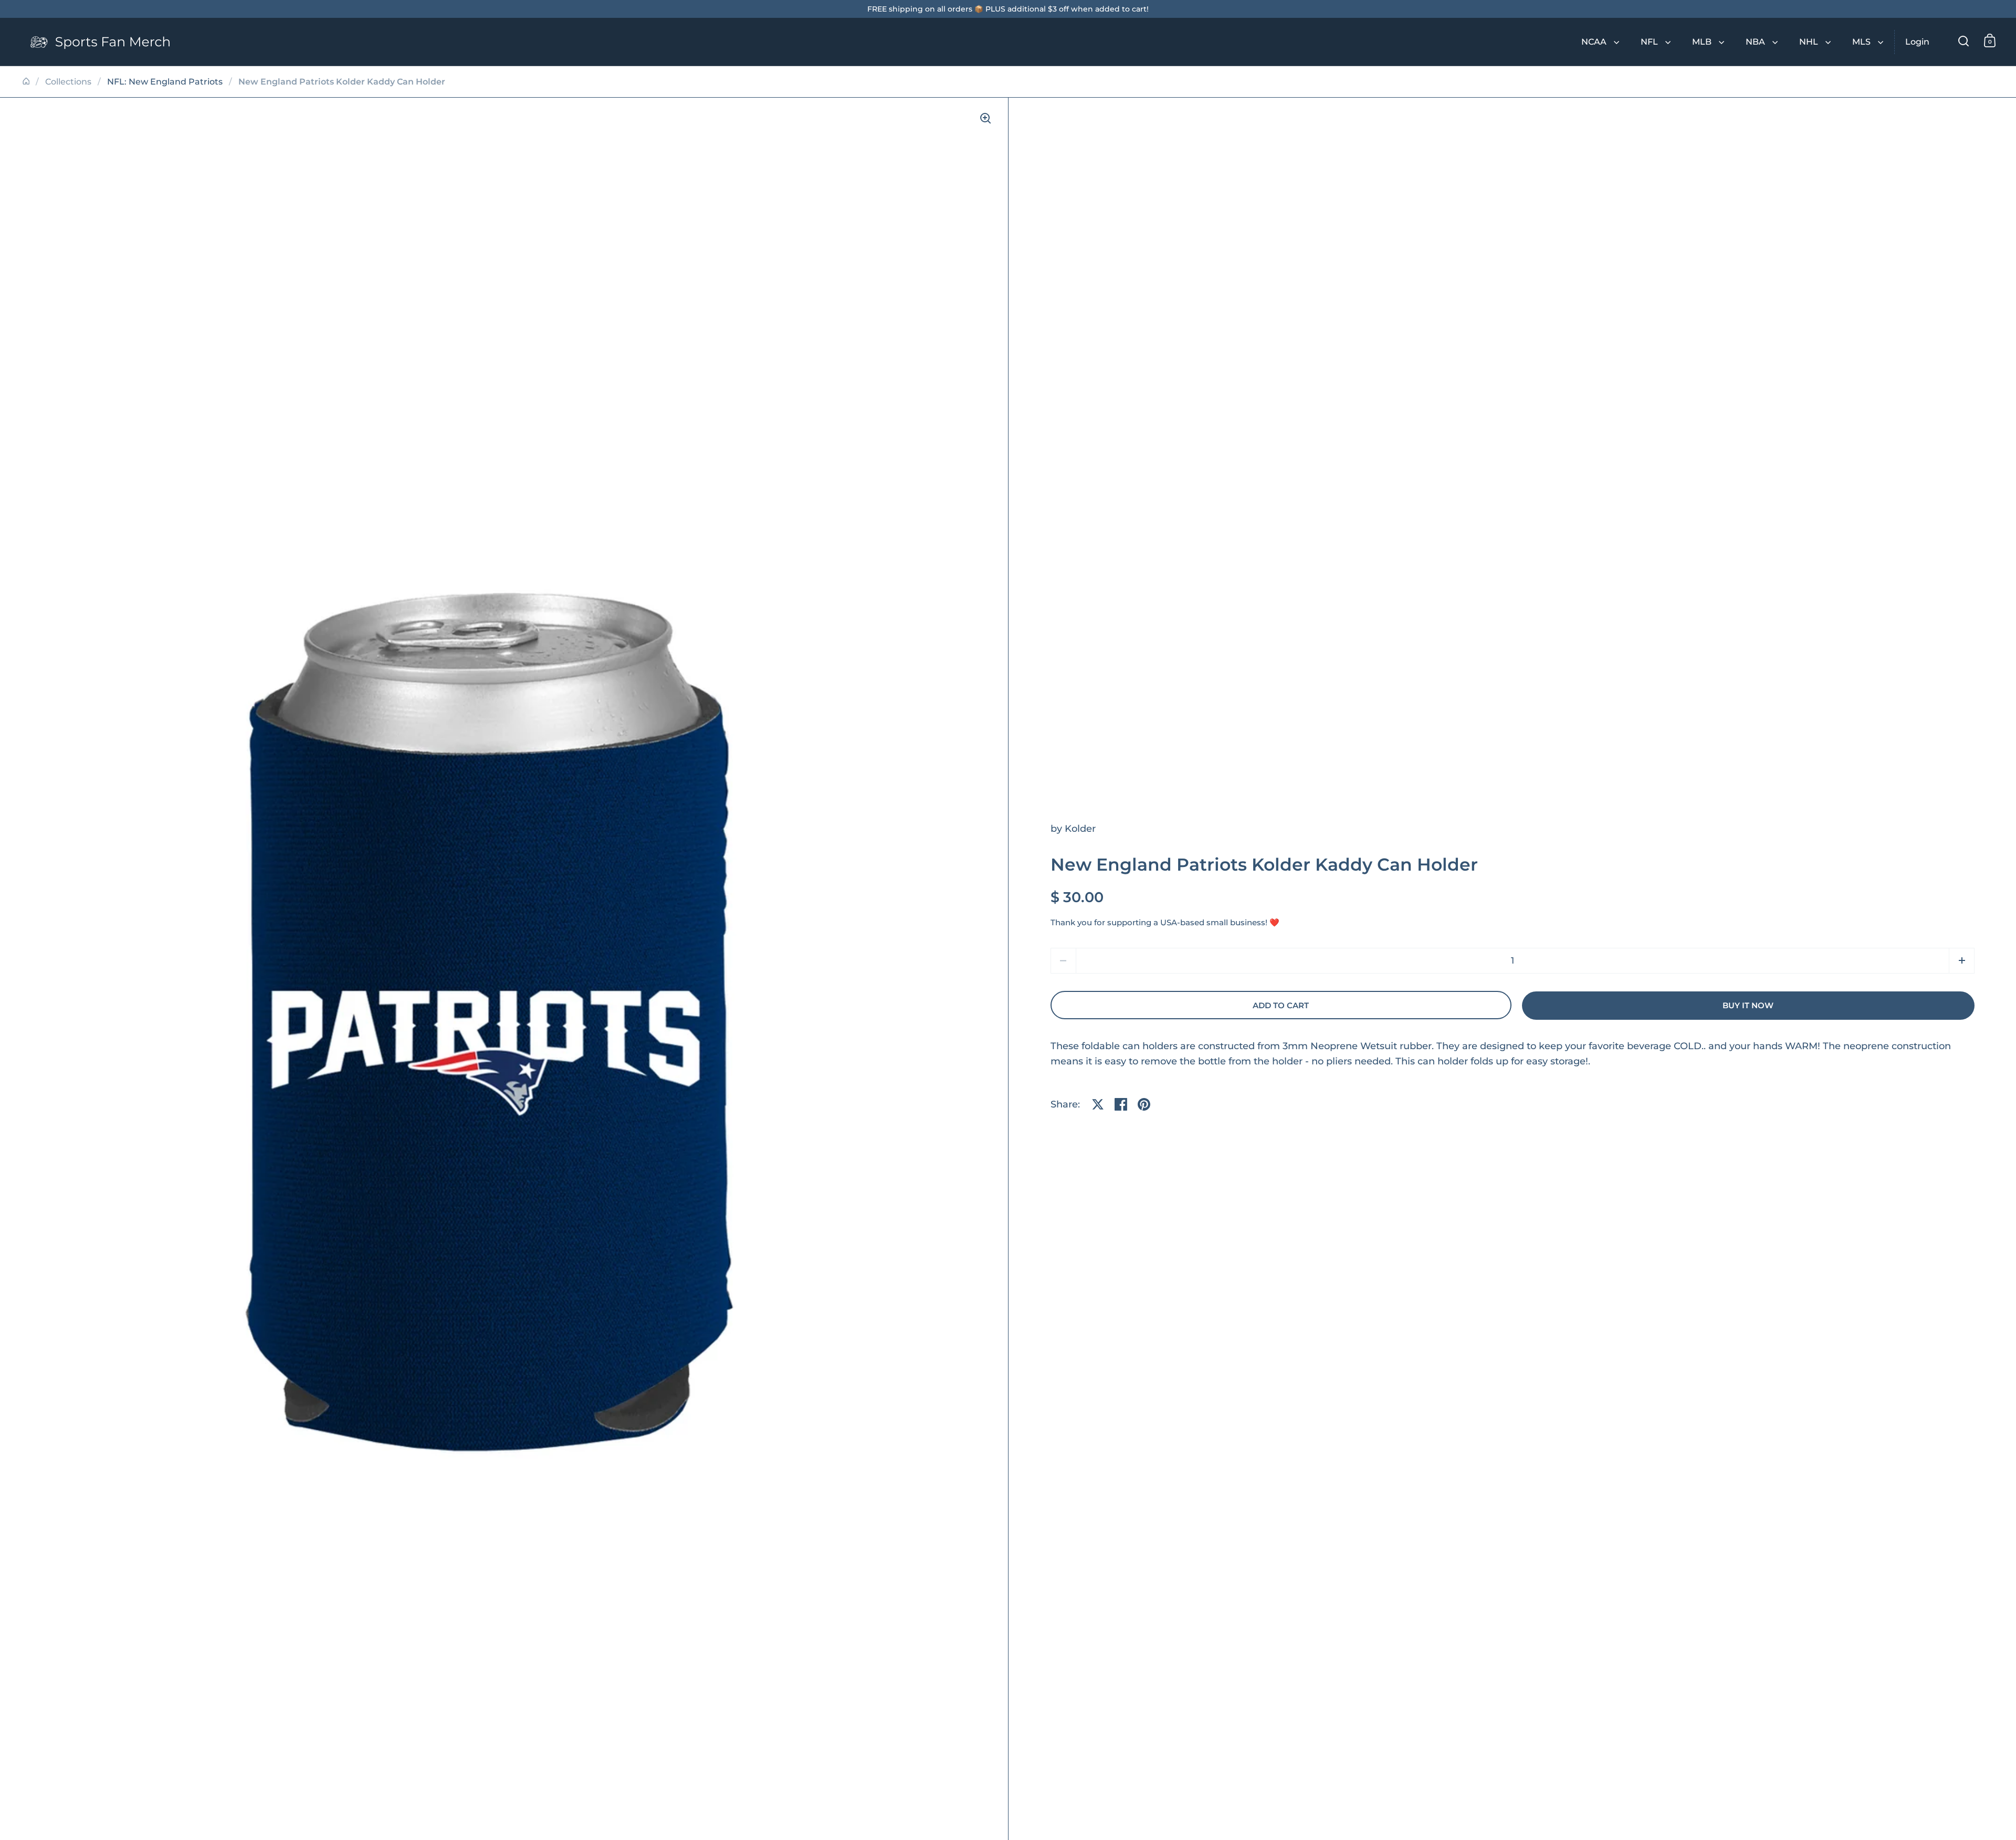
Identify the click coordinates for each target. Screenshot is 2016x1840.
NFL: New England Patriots (165, 82)
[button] (1962, 961)
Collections (68, 82)
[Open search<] (1964, 41)
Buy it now (1748, 1006)
